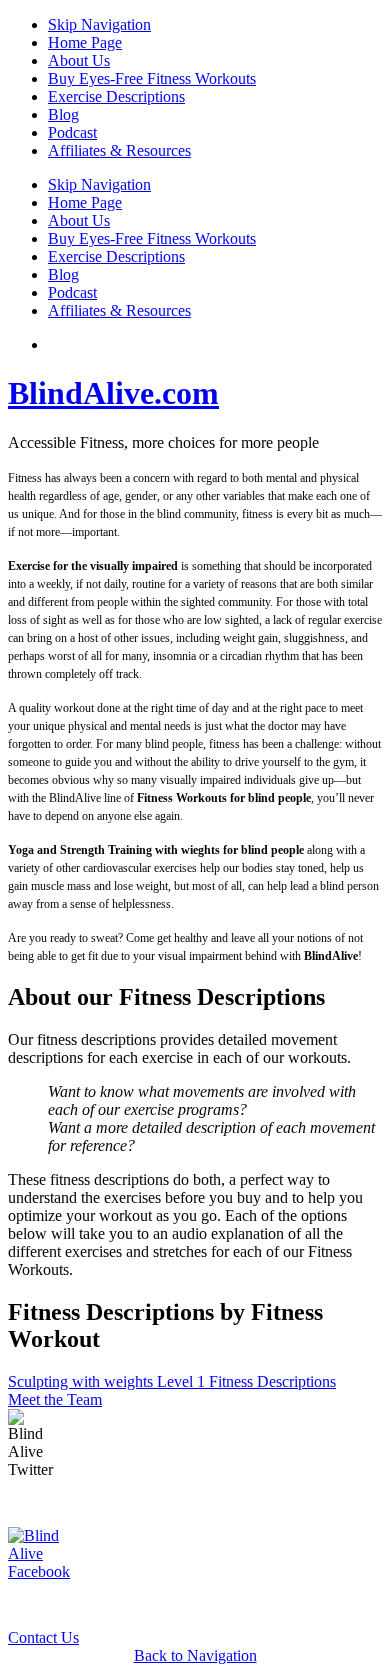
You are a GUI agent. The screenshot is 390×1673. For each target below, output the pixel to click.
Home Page (85, 42)
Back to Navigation (195, 1655)
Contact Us (43, 1637)
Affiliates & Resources (119, 150)
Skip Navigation (99, 24)
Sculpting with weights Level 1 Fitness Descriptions (172, 1381)
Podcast (72, 132)
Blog (63, 114)
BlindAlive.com (113, 393)
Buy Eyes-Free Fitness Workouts (152, 78)
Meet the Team (55, 1399)
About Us (79, 60)
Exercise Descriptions (116, 96)
